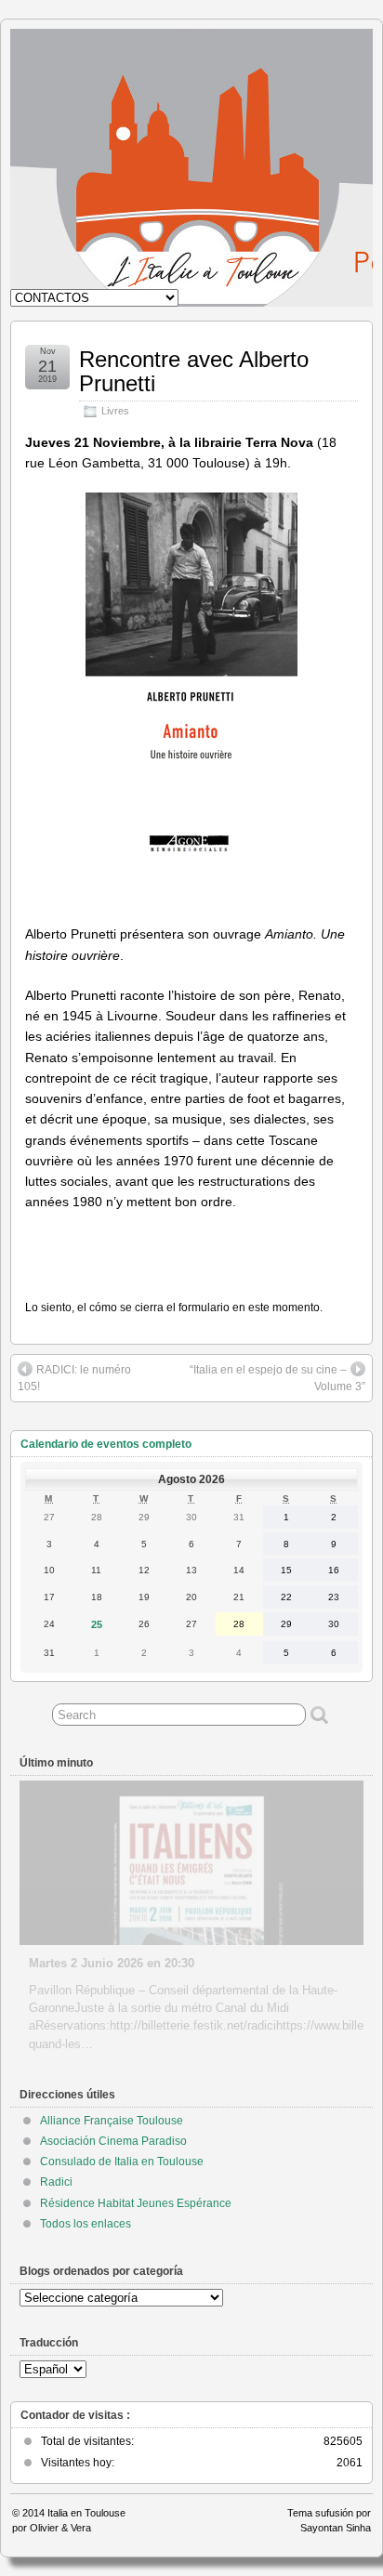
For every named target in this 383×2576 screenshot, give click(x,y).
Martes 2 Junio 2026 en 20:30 (112, 1963)
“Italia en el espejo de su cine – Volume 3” (277, 1378)
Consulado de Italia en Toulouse (122, 2162)
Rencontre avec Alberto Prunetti (194, 371)
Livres (115, 411)
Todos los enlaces (86, 2224)
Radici (56, 2182)
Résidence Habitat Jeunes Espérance (136, 2203)
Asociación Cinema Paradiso (113, 2141)
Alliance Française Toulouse (112, 2121)
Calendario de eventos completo (106, 1444)
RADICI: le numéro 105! (74, 1378)
